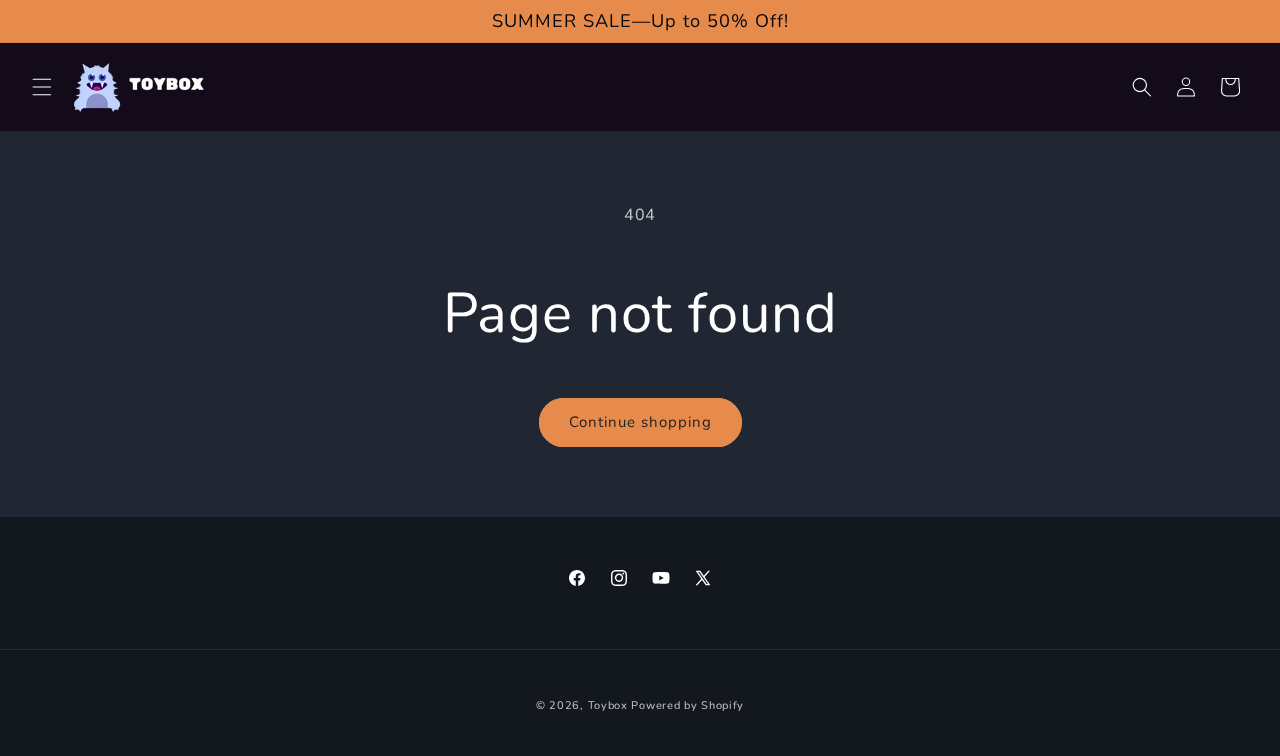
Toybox (608, 705)
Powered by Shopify (687, 705)
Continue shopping (640, 422)
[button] (42, 87)
